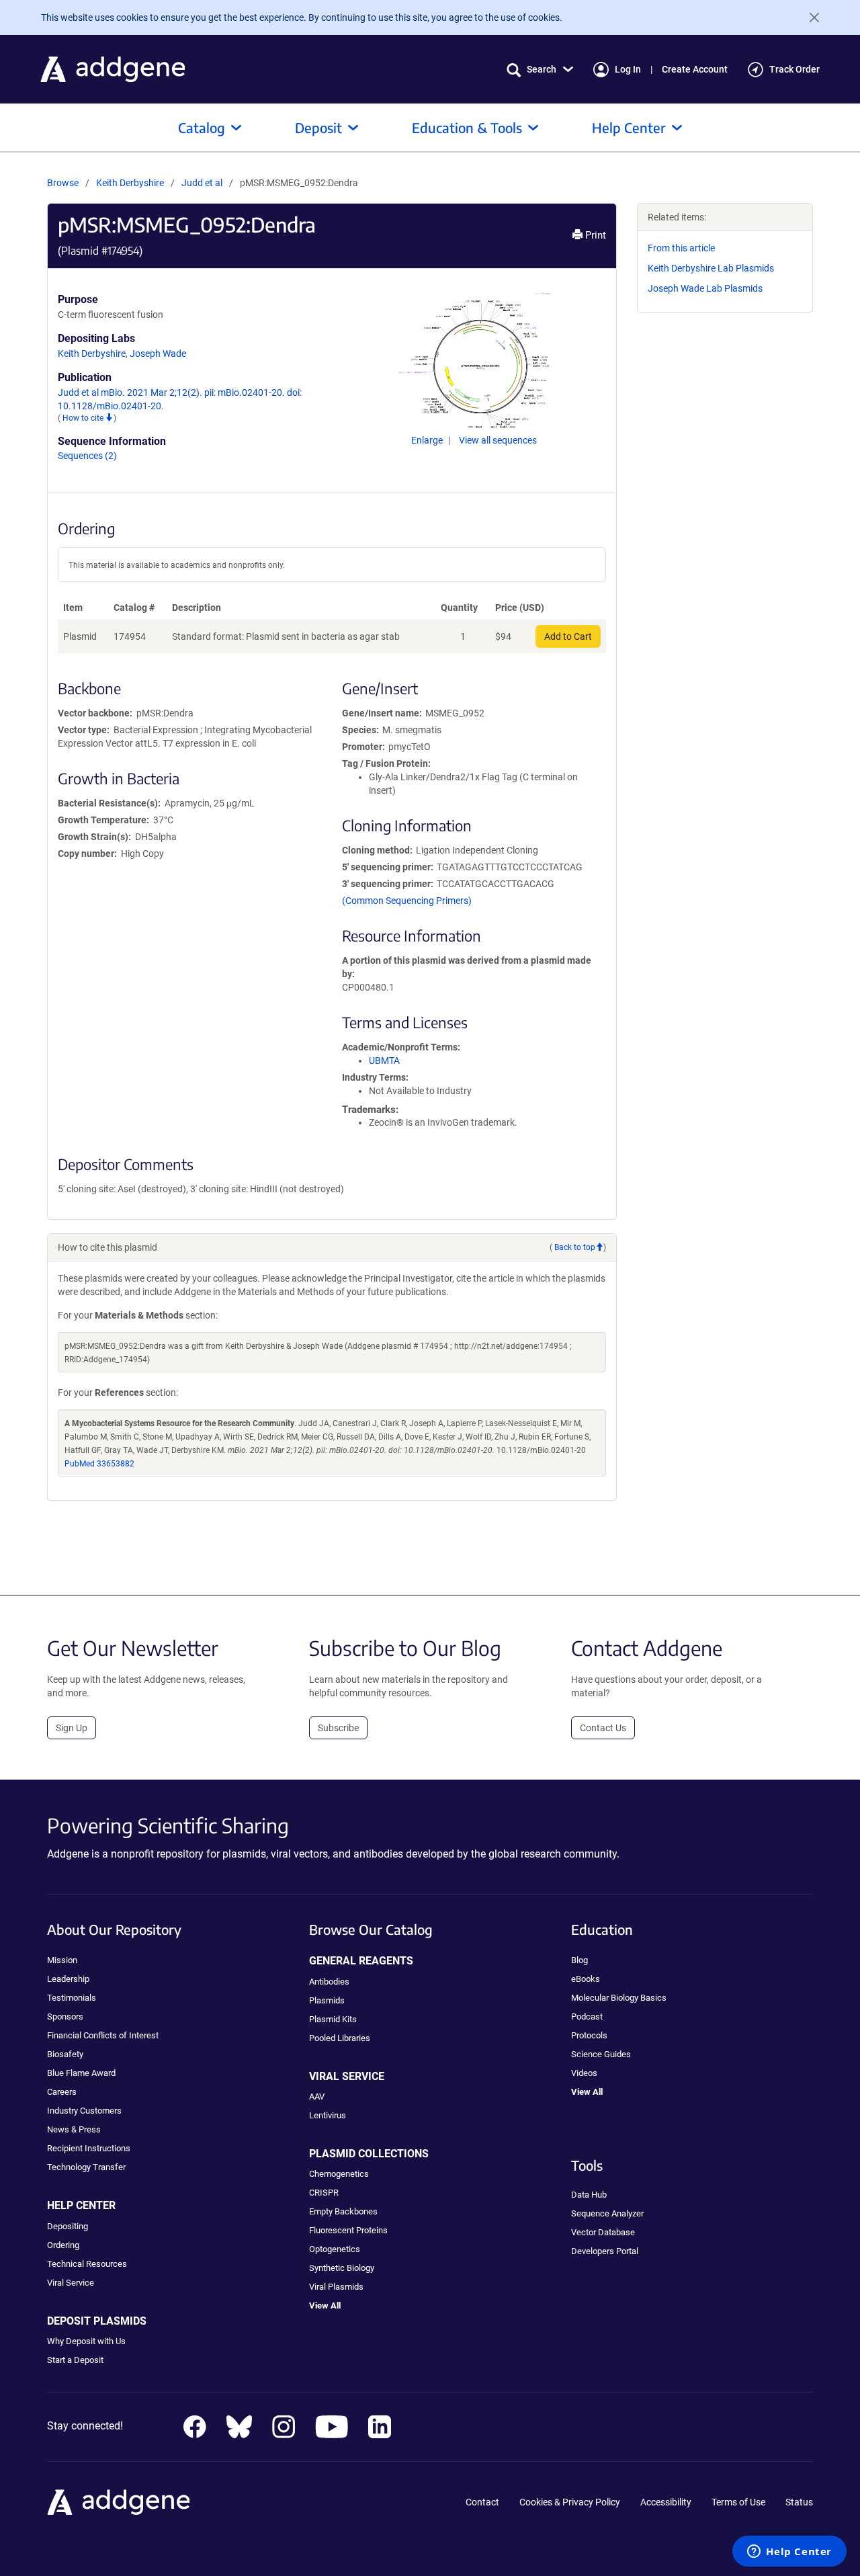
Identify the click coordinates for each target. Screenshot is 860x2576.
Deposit (318, 127)
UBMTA (384, 1061)
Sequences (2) (87, 456)
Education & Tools (467, 127)
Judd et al (203, 183)
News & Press (74, 2129)
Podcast (587, 2017)
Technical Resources (87, 2264)
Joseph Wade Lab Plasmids (705, 288)
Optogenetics (335, 2249)
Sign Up (72, 1728)
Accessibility (666, 2502)
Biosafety (65, 2054)
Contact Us (603, 1728)
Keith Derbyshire (130, 183)
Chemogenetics (339, 2174)
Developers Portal (605, 2251)
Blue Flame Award (81, 2073)
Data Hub (589, 2195)
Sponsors (65, 2017)
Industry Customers (84, 2111)
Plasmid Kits (333, 2019)
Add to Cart (568, 636)
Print (594, 235)
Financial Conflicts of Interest (103, 2035)
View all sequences (498, 440)
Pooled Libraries (340, 2038)
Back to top (575, 1247)
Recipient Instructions (89, 2148)
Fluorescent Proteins (348, 2230)
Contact (482, 2502)
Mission (62, 1960)
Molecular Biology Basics (619, 1998)
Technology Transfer (86, 2167)
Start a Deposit (75, 2360)
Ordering (63, 2245)
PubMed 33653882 (99, 1464)
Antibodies (329, 1982)
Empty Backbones (343, 2211)
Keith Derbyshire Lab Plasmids (711, 268)
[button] (540, 70)
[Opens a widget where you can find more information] (789, 2552)
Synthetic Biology (342, 2268)
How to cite (84, 418)
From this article (681, 248)
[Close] (809, 17)
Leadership (68, 1979)
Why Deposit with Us (86, 2341)
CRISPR (324, 2193)
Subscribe (338, 1728)
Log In (628, 69)
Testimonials (72, 1998)
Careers (62, 2092)
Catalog (202, 127)
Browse (63, 183)
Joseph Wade (158, 354)
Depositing (68, 2226)
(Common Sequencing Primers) (407, 901)
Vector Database (603, 2232)
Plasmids (327, 2000)
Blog (579, 1960)
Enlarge (428, 440)
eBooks (586, 1979)
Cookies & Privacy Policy (570, 2502)
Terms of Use (738, 2502)
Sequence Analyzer (607, 2213)
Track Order (794, 69)
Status (799, 2502)
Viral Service (71, 2283)
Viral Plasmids (336, 2287)
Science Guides (601, 2054)
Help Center (629, 127)
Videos (584, 2073)
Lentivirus (328, 2115)
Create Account (695, 69)
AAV (317, 2096)
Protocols (589, 2035)
